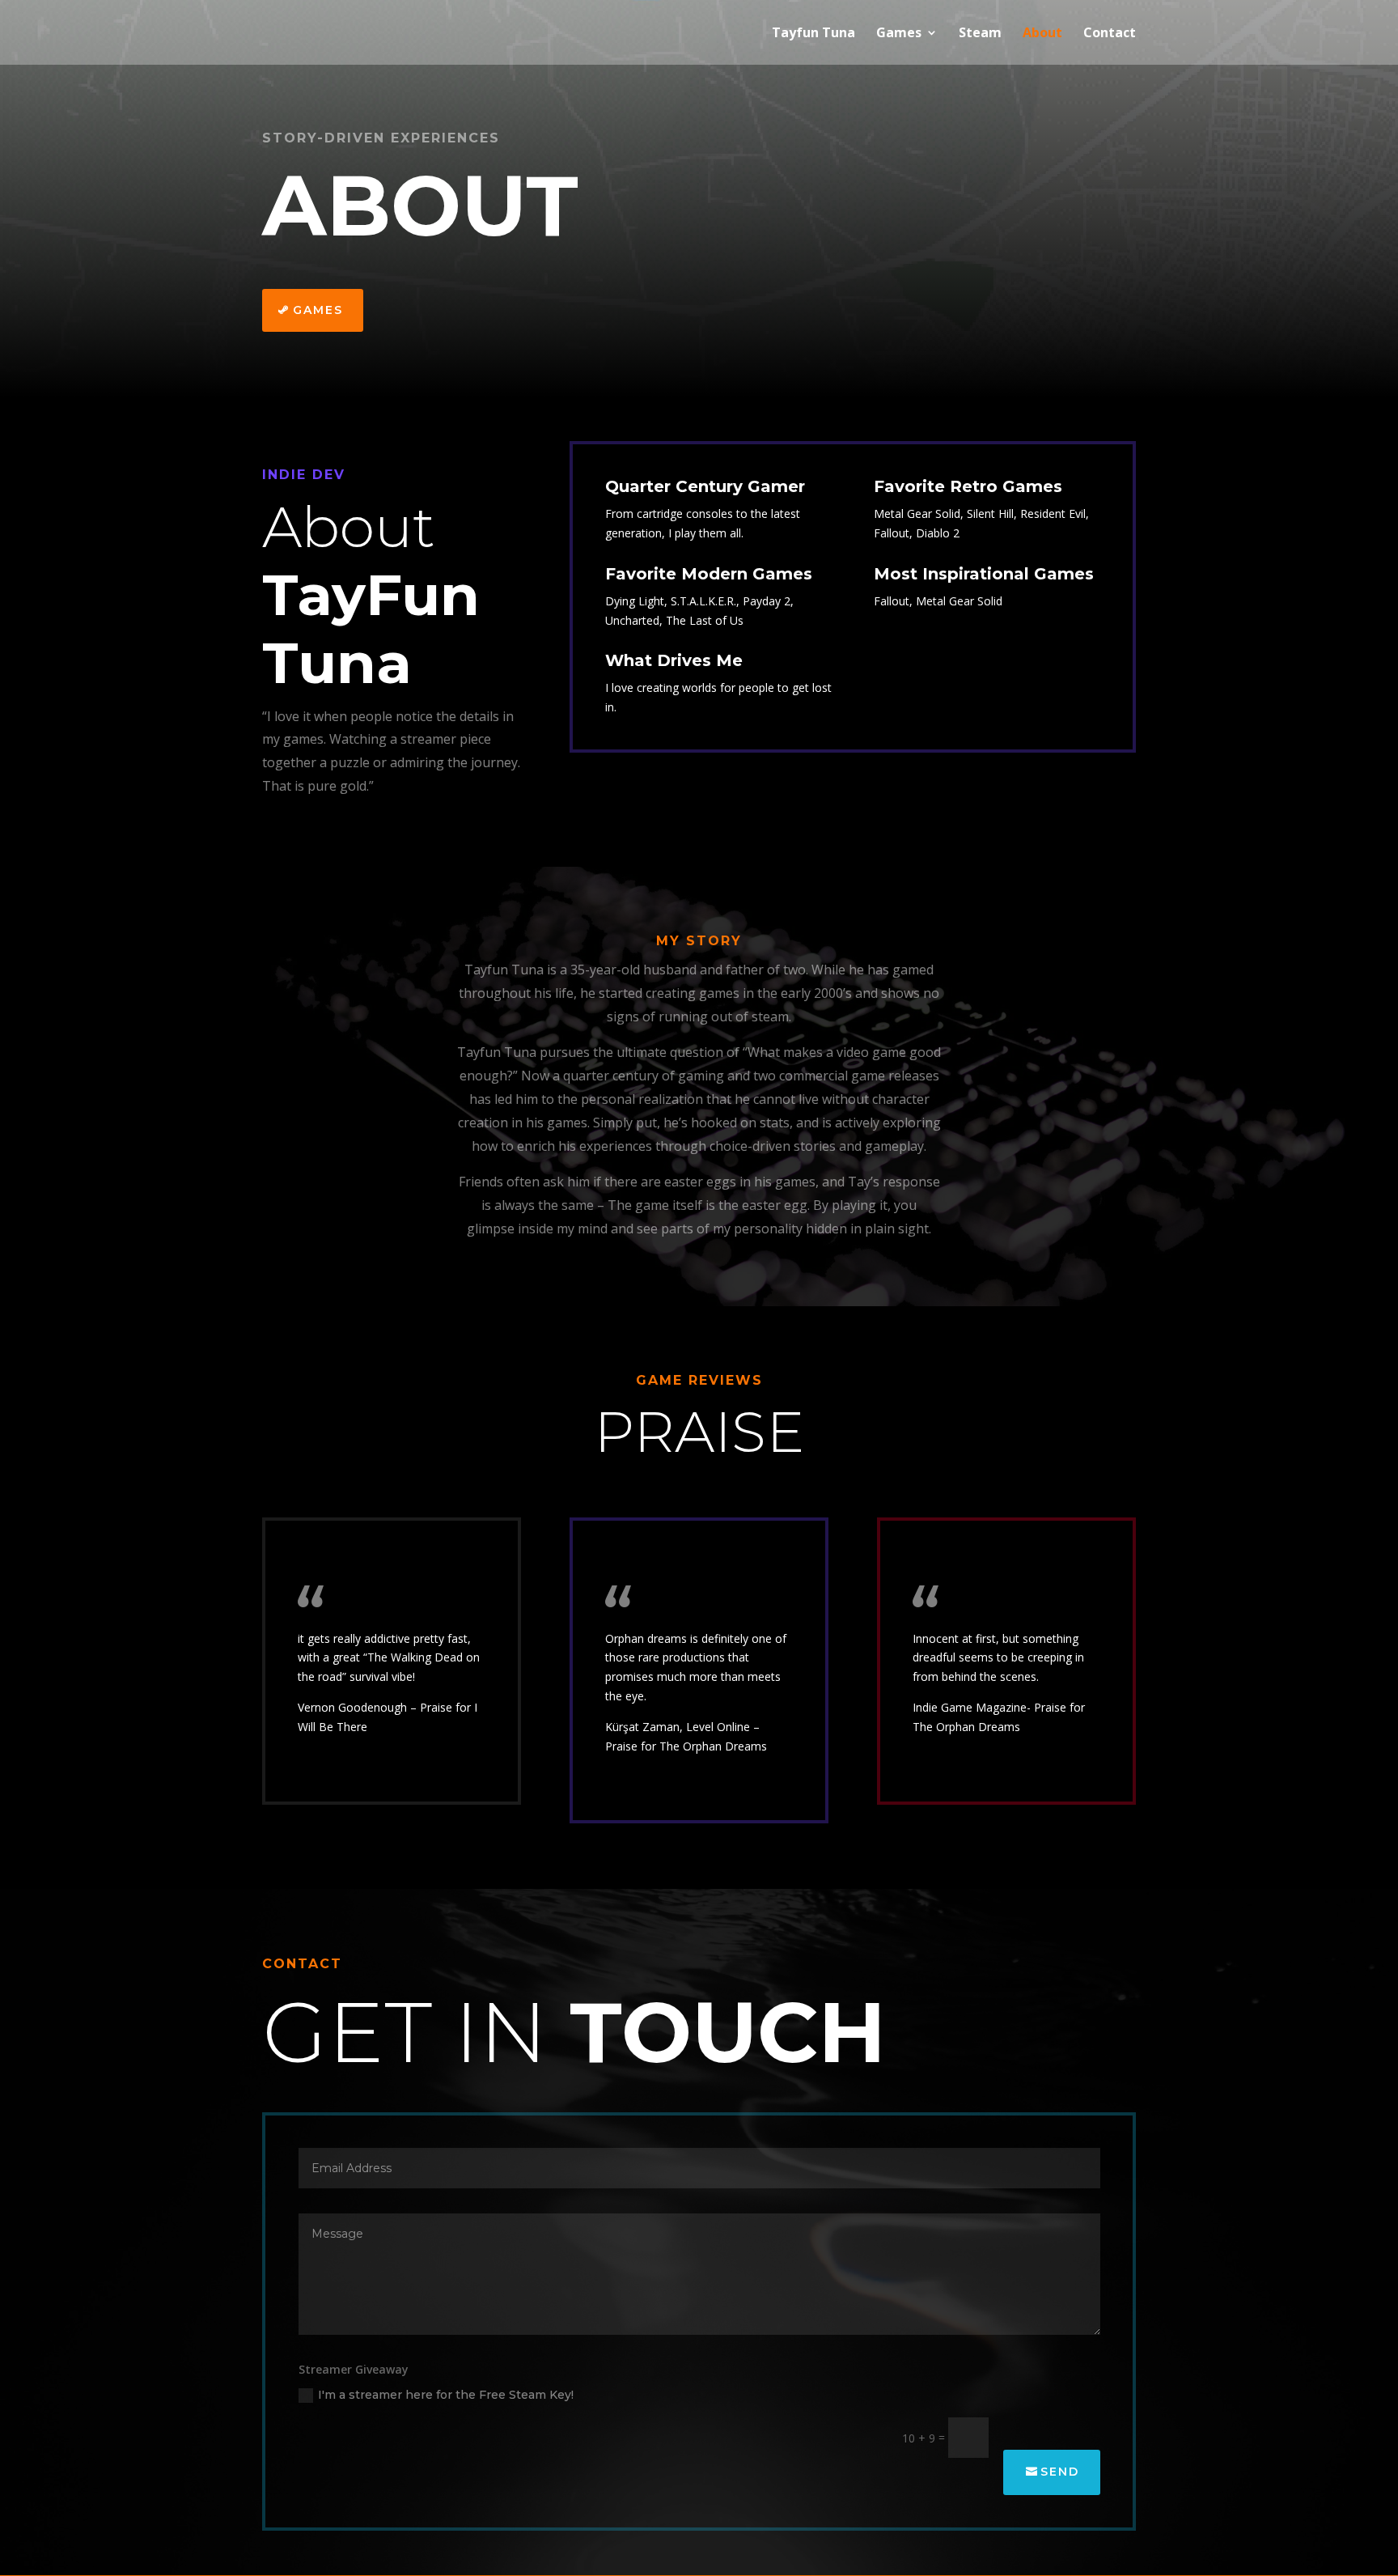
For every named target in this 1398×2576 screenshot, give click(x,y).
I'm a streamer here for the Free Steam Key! (446, 2395)
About (1042, 34)
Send (1060, 2472)
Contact (1110, 34)
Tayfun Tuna (813, 34)
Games (899, 34)
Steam (980, 34)
